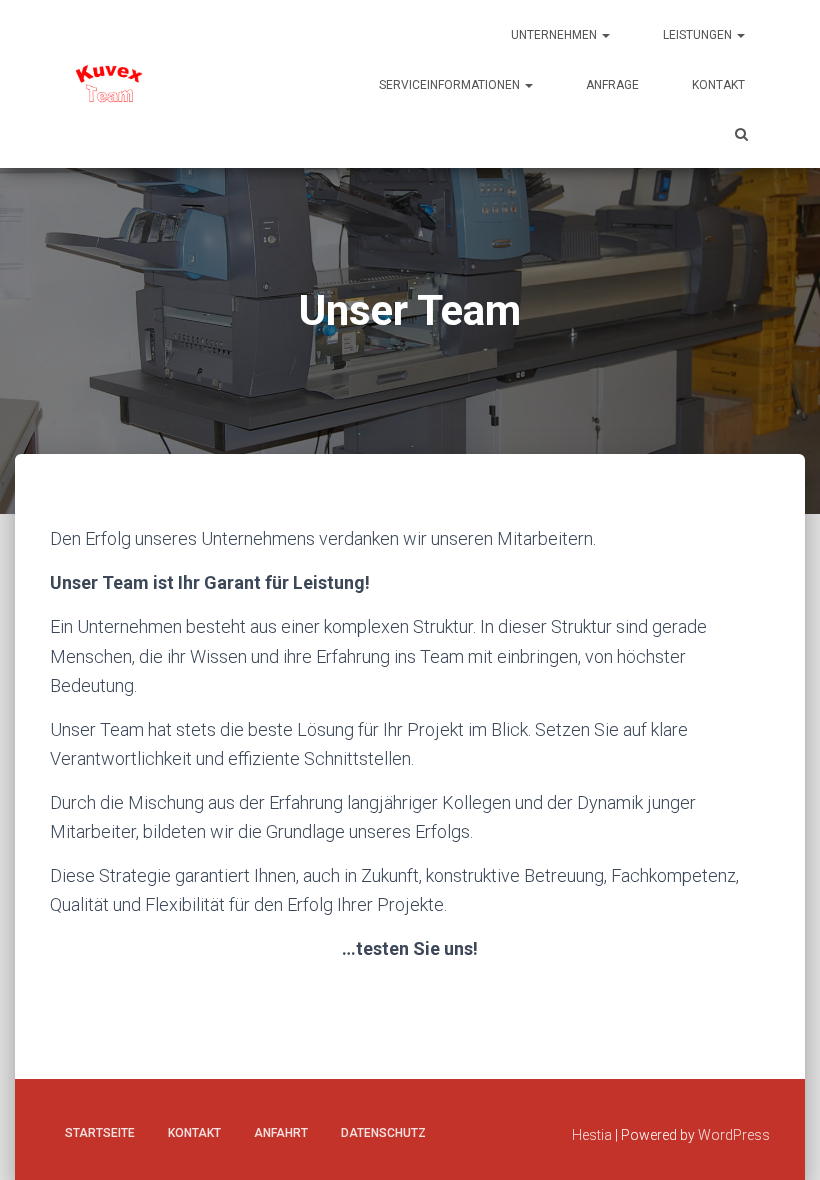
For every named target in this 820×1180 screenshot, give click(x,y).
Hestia (592, 1135)
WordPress (734, 1135)
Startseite (100, 1133)
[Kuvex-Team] (110, 84)
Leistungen (699, 35)
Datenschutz (383, 1133)
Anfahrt (281, 1133)
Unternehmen (555, 35)
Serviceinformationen (451, 85)
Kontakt (718, 85)
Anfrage (612, 85)
